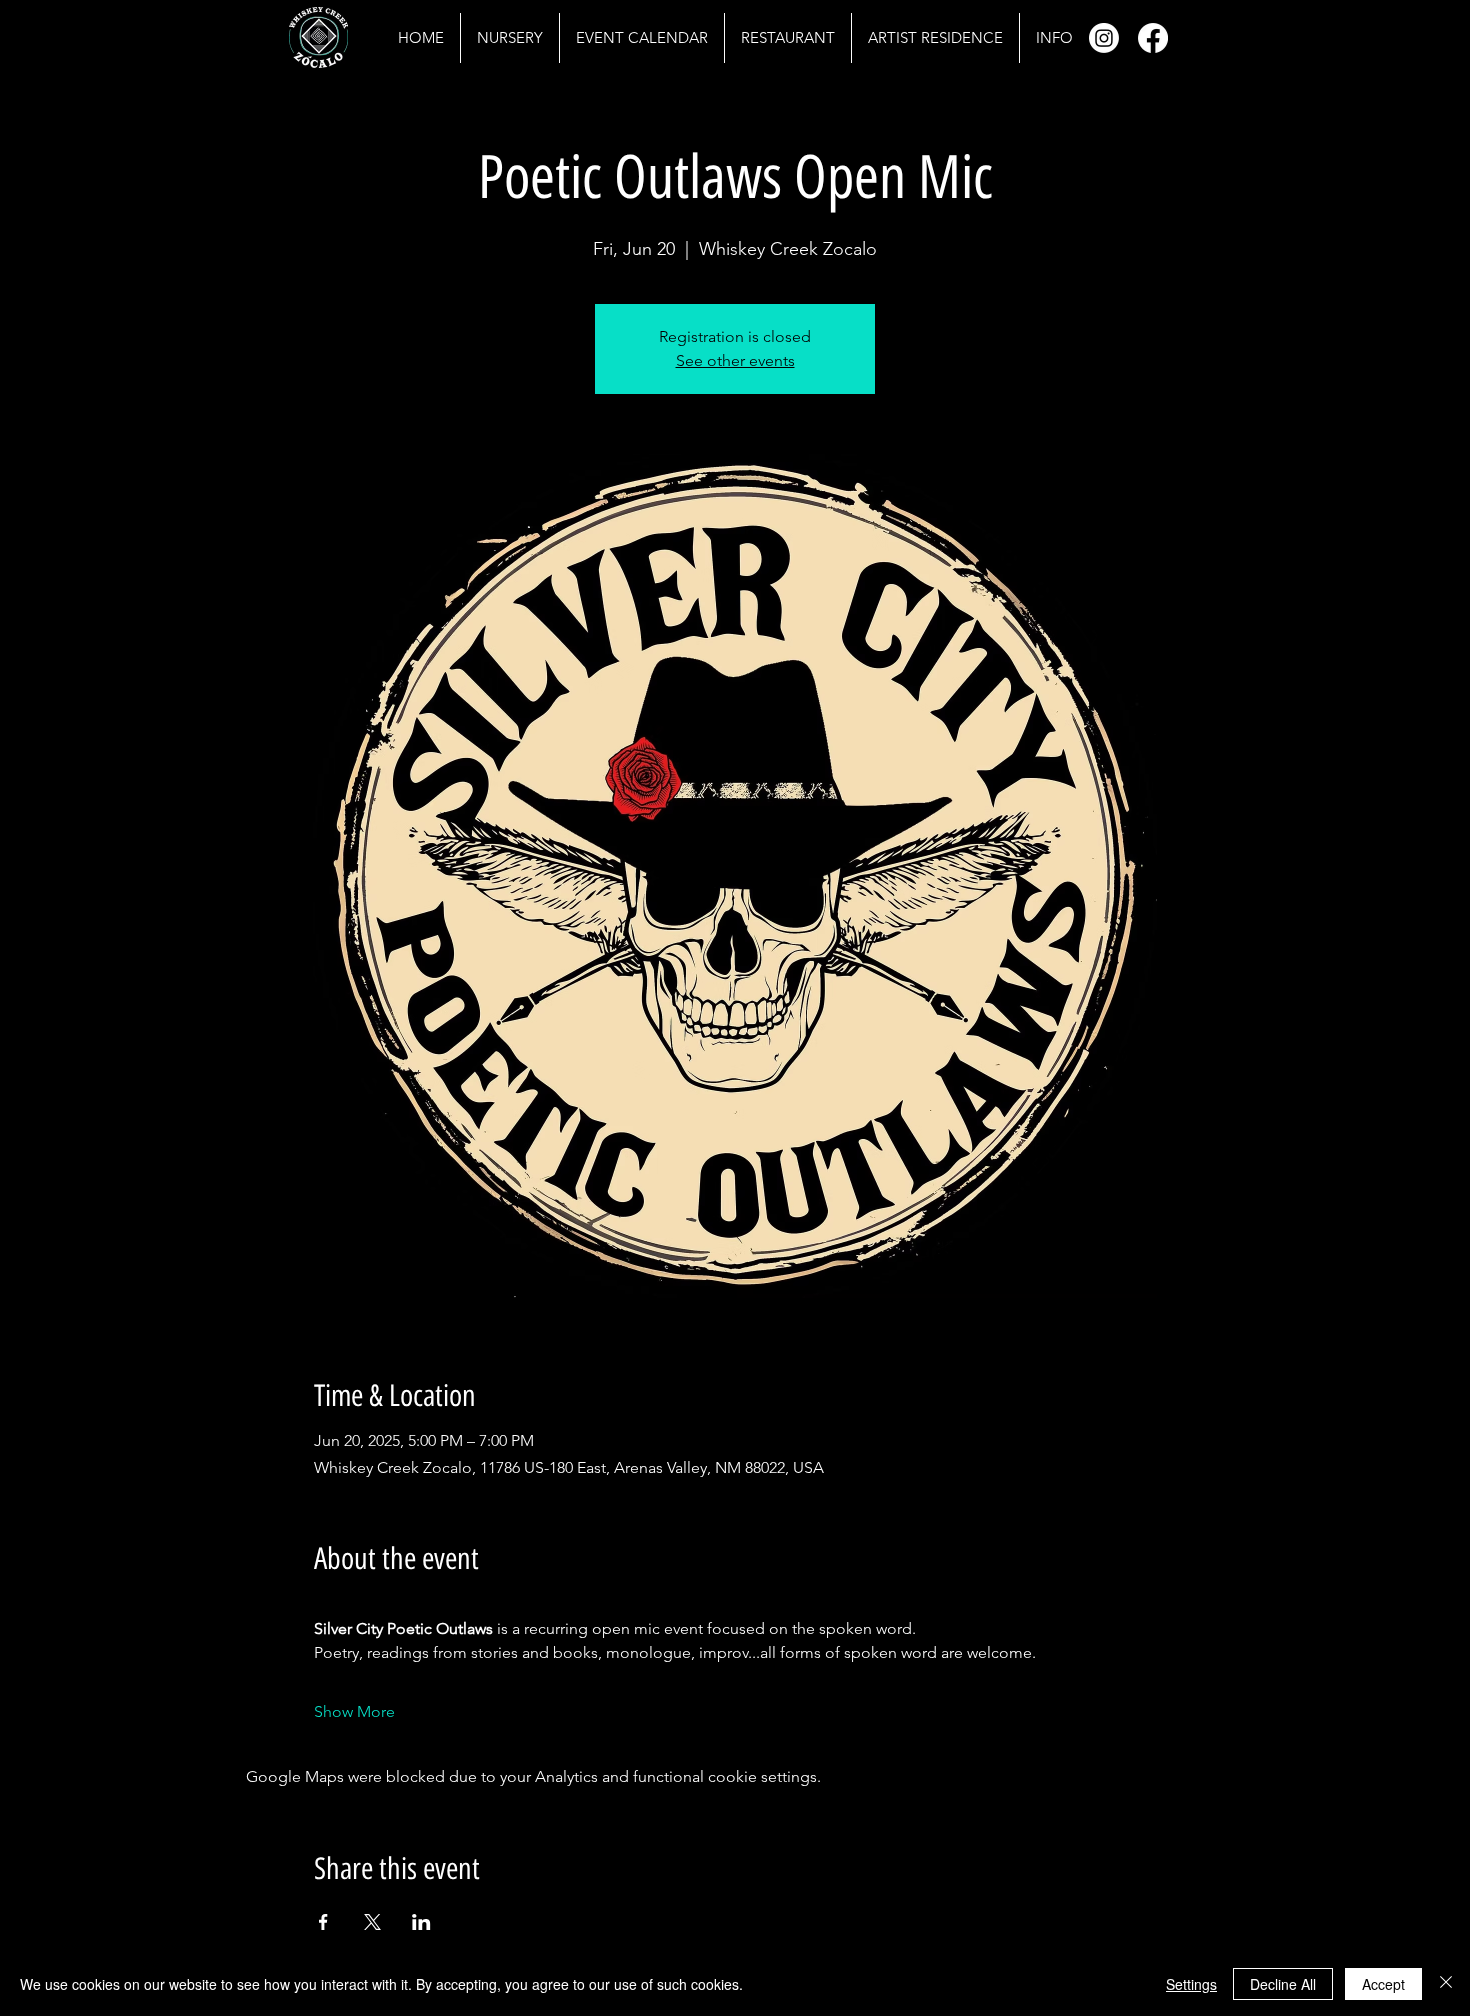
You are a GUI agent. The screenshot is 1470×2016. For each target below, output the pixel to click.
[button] (1054, 38)
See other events (735, 360)
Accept (1383, 1984)
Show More (354, 1711)
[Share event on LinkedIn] (421, 1922)
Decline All (1283, 1984)
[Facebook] (1153, 38)
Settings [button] (1191, 1984)
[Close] (1446, 1984)
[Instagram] (1104, 38)
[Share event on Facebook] (323, 1922)
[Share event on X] (372, 1922)
